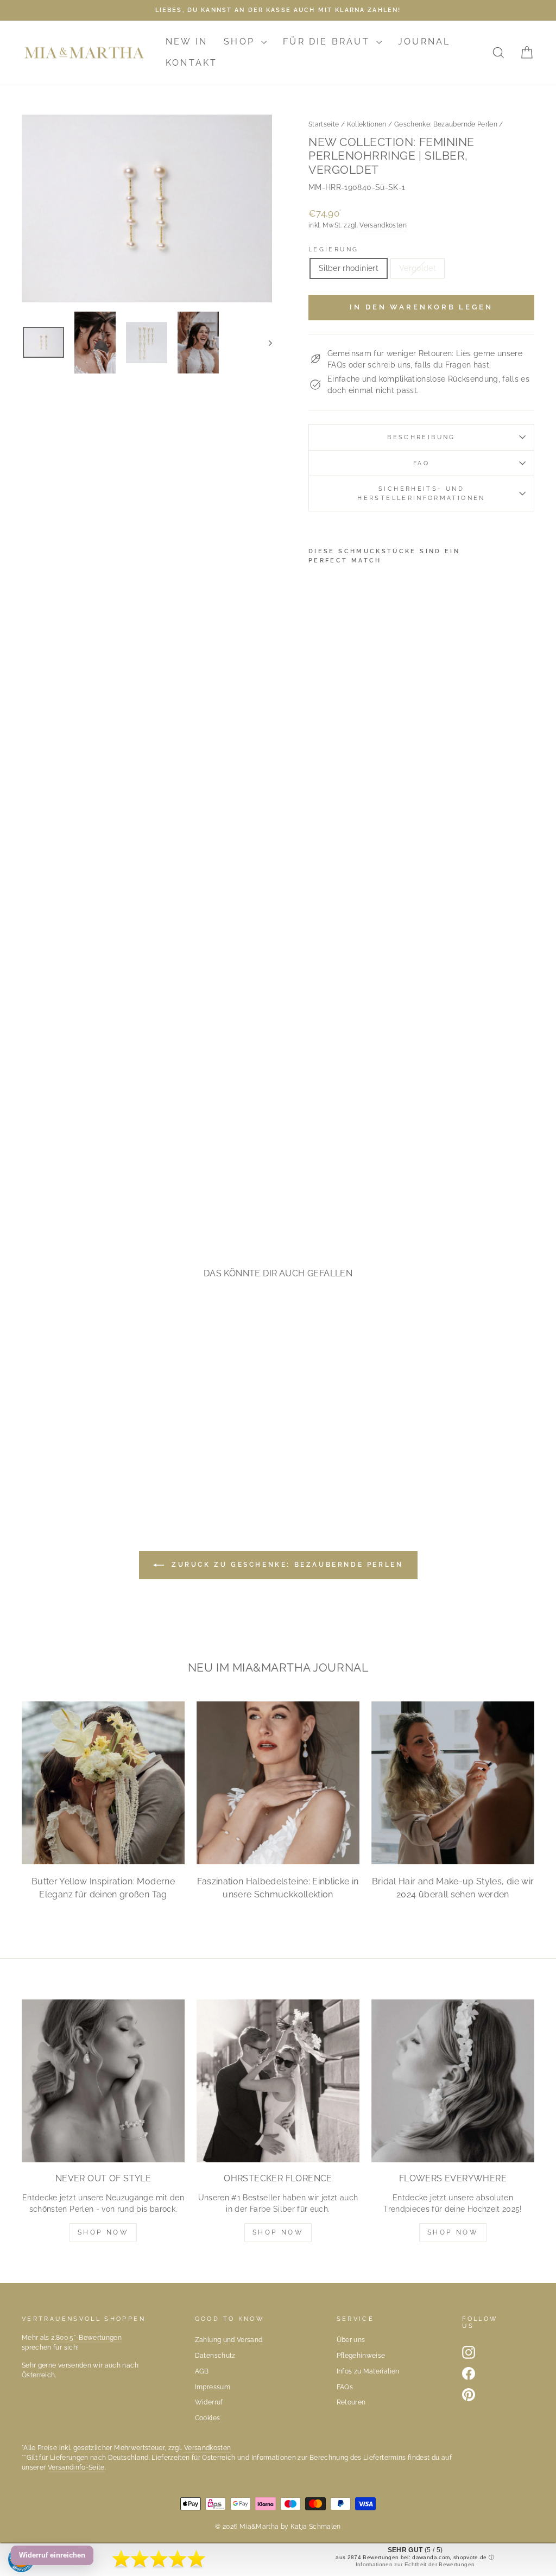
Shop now (278, 2232)
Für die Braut (328, 42)
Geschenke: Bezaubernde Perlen (446, 124)
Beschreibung (421, 437)
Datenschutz (215, 2356)
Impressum (213, 2387)
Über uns (351, 2340)
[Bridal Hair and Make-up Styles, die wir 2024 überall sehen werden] (453, 1783)
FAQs (345, 2387)
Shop (241, 42)
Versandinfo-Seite (76, 2467)
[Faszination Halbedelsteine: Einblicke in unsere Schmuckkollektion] (278, 1783)
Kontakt (191, 63)
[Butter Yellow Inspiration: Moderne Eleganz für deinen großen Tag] (103, 1783)
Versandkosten (383, 225)
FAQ (421, 463)
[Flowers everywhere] (453, 2081)
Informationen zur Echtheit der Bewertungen (415, 2564)
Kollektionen (367, 124)
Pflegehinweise (361, 2356)
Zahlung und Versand (229, 2340)
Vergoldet (418, 268)
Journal (424, 42)
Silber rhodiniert (349, 268)
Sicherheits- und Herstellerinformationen (421, 493)
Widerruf (209, 2402)
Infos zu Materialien (368, 2371)
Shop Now (103, 2232)
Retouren (351, 2402)
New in (187, 42)
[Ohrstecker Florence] (278, 2081)
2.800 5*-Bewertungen (86, 2338)
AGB (202, 2371)
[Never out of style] (103, 2081)
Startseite (324, 124)
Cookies (207, 2418)
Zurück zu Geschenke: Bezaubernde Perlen (286, 1565)
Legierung (333, 249)
